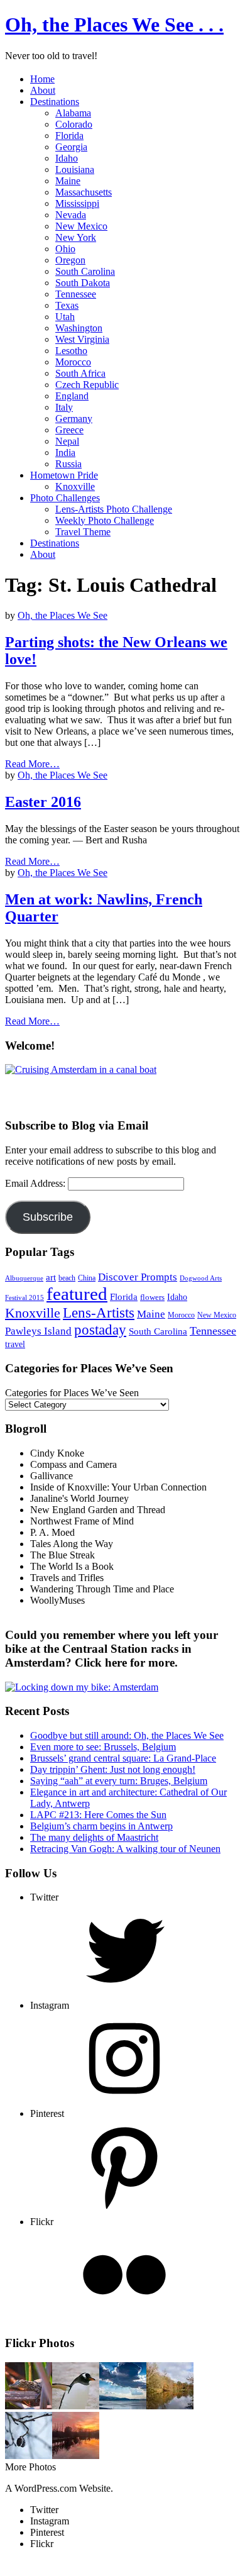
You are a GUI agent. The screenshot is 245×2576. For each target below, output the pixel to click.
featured (77, 1294)
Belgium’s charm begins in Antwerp (101, 1826)
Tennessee (76, 294)
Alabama (73, 113)
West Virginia (82, 339)
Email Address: (36, 1183)
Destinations (55, 102)
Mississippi (77, 203)
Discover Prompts (138, 1277)
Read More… (32, 764)
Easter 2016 (43, 802)
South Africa (80, 373)
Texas (67, 305)
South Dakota (83, 283)
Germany (74, 419)
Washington (79, 328)
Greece (69, 430)
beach (67, 1278)
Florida (69, 136)
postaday (100, 1330)
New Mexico (81, 226)
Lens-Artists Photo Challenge (114, 509)
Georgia (71, 147)
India (65, 452)
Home (42, 79)
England (72, 396)
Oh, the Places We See (63, 615)
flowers (152, 1297)
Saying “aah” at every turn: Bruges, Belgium (119, 1781)
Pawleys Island (38, 1331)
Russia (68, 464)
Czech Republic (87, 385)
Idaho (67, 158)
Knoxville (75, 486)
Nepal (67, 441)
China (87, 1278)
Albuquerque (24, 1278)
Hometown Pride (64, 475)
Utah (65, 317)
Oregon (70, 260)
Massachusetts (84, 192)
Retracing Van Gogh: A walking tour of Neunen (125, 1849)
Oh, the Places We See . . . (114, 25)
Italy (64, 407)
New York (76, 237)
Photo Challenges (65, 498)
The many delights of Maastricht (94, 1837)
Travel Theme (83, 532)
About (43, 90)
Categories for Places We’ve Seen (72, 1393)
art (51, 1277)
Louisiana (75, 169)
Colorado (74, 124)
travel (15, 1344)
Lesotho (71, 351)
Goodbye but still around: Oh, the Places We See (127, 1735)
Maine (68, 181)
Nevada (71, 215)
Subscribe (48, 1217)
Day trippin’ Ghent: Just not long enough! (113, 1769)
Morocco (73, 362)
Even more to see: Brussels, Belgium (103, 1747)
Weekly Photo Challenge (105, 520)
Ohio (65, 249)
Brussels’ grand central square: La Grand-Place (123, 1758)
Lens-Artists (99, 1313)
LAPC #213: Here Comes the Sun (98, 1815)
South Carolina (85, 271)
